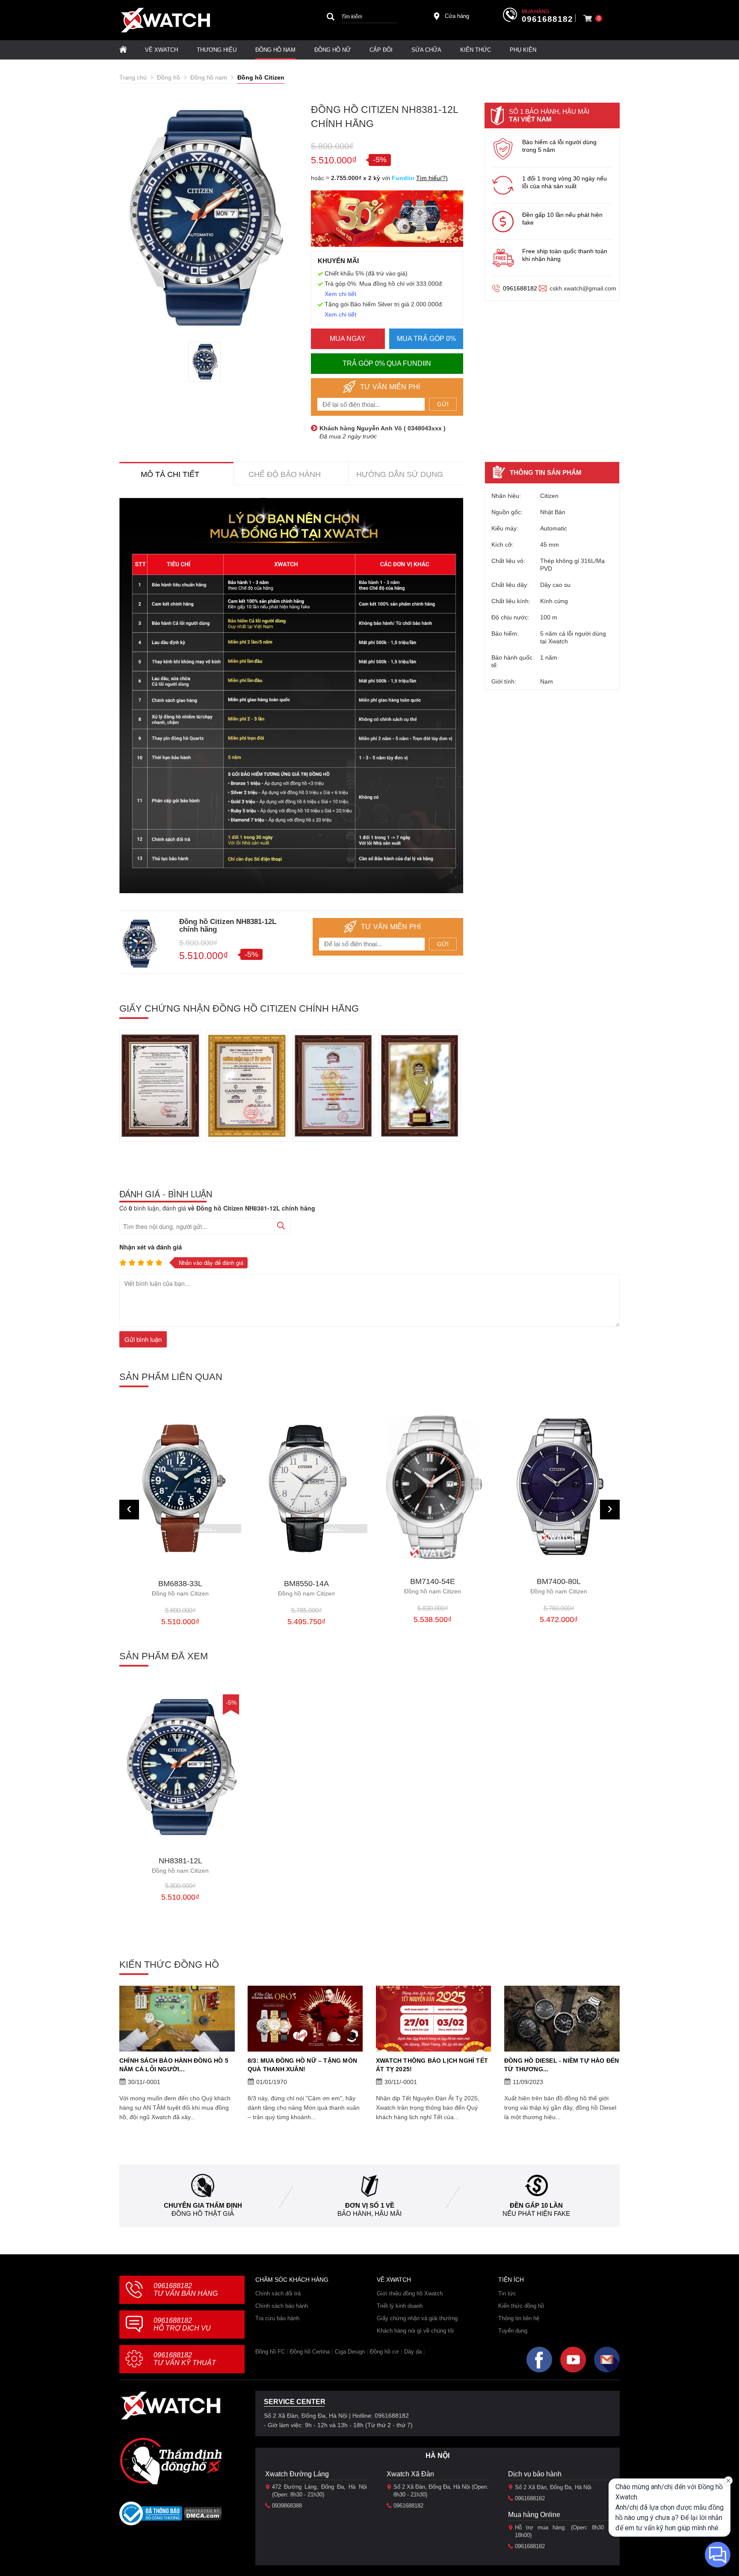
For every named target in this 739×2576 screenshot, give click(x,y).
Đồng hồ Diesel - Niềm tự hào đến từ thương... (562, 2065)
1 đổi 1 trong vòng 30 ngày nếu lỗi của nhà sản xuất (565, 182)
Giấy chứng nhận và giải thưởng (417, 2318)
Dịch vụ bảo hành (535, 2474)
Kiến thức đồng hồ (521, 2306)
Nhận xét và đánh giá (151, 1247)
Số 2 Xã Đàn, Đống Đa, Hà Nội (553, 2487)
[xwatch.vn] (171, 2406)
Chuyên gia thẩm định (203, 2205)
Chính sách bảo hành (282, 2306)
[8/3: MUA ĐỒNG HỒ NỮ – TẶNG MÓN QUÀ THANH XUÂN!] (305, 2019)
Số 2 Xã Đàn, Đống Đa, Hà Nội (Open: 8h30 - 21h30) (441, 2491)
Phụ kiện (523, 50)
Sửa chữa (426, 50)
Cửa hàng (457, 16)
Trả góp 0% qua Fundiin (387, 363)
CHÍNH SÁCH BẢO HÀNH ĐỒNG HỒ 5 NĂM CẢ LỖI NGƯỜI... (174, 2065)
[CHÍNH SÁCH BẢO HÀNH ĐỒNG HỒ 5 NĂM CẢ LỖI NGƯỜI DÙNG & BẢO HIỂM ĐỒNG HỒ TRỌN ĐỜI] (177, 2019)
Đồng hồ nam (275, 50)
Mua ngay (348, 339)
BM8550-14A (180, 1589)
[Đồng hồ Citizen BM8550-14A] (180, 1489)
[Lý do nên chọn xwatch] (291, 696)
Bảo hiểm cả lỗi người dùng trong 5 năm (559, 146)
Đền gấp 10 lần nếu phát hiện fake (562, 219)
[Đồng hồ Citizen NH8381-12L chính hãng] (180, 1767)
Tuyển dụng (513, 2331)
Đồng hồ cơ (384, 2352)
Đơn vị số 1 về (370, 2205)
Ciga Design (350, 2352)
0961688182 (547, 19)
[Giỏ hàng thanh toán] (588, 18)
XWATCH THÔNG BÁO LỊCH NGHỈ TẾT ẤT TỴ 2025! (432, 2065)
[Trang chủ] (123, 50)
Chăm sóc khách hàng (292, 2280)
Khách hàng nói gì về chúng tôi (415, 2331)
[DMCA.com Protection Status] (203, 2516)
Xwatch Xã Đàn (410, 2474)
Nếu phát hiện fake (536, 2213)
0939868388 (287, 2506)
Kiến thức (476, 50)
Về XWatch (161, 50)
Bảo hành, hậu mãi (369, 2213)
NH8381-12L (180, 1866)
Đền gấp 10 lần (536, 2205)
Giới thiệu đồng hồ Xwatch (410, 2293)
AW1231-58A (559, 1586)
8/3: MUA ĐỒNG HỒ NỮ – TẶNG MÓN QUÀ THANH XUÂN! (302, 2065)
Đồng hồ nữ (333, 50)
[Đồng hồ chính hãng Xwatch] (166, 20)
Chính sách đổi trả (278, 2293)
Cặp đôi (381, 50)
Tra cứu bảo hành (277, 2318)
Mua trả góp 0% (426, 339)
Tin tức (507, 2293)
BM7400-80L (433, 1586)
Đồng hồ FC (270, 2352)
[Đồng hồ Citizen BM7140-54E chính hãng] (306, 1488)
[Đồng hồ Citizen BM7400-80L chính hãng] (433, 1488)
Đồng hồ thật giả (203, 2213)
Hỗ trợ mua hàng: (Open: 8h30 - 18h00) (562, 2531)
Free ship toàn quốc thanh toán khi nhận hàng (565, 255)
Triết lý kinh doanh (400, 2306)
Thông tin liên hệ (519, 2318)
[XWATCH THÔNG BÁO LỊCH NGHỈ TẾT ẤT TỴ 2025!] (434, 2019)
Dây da (413, 2352)
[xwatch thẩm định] (171, 2461)
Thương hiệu (217, 50)
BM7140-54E (306, 1586)
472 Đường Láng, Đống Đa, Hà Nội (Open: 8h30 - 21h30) (319, 2491)
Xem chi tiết (340, 294)
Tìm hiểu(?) (432, 178)
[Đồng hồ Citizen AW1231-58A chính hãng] (559, 1488)
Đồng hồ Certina (310, 2352)
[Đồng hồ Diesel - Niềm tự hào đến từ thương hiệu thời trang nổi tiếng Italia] (562, 2019)
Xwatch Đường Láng (297, 2474)
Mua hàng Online (534, 2515)
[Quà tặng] (387, 221)
